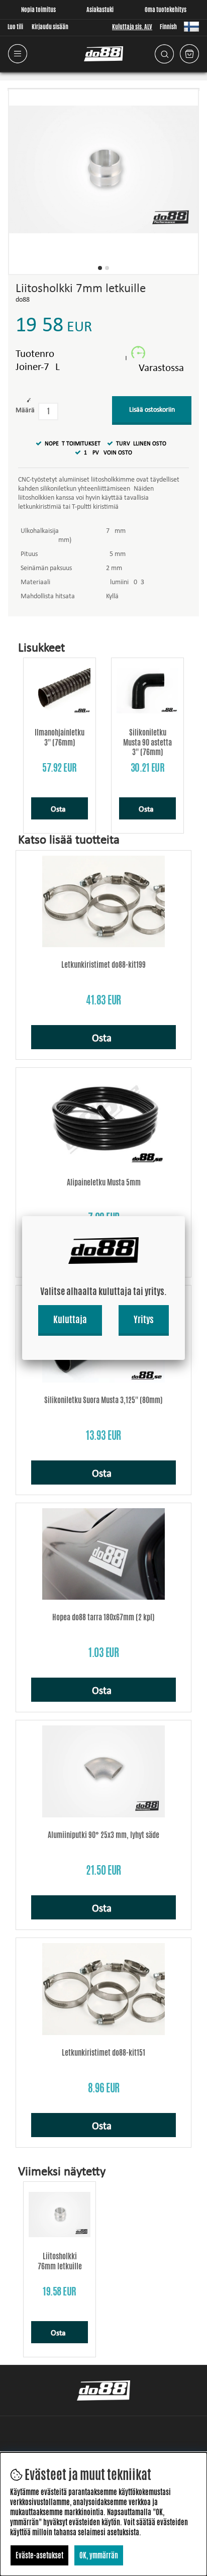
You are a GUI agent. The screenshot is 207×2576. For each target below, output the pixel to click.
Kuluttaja (70, 1319)
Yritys (144, 1319)
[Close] (185, 1216)
